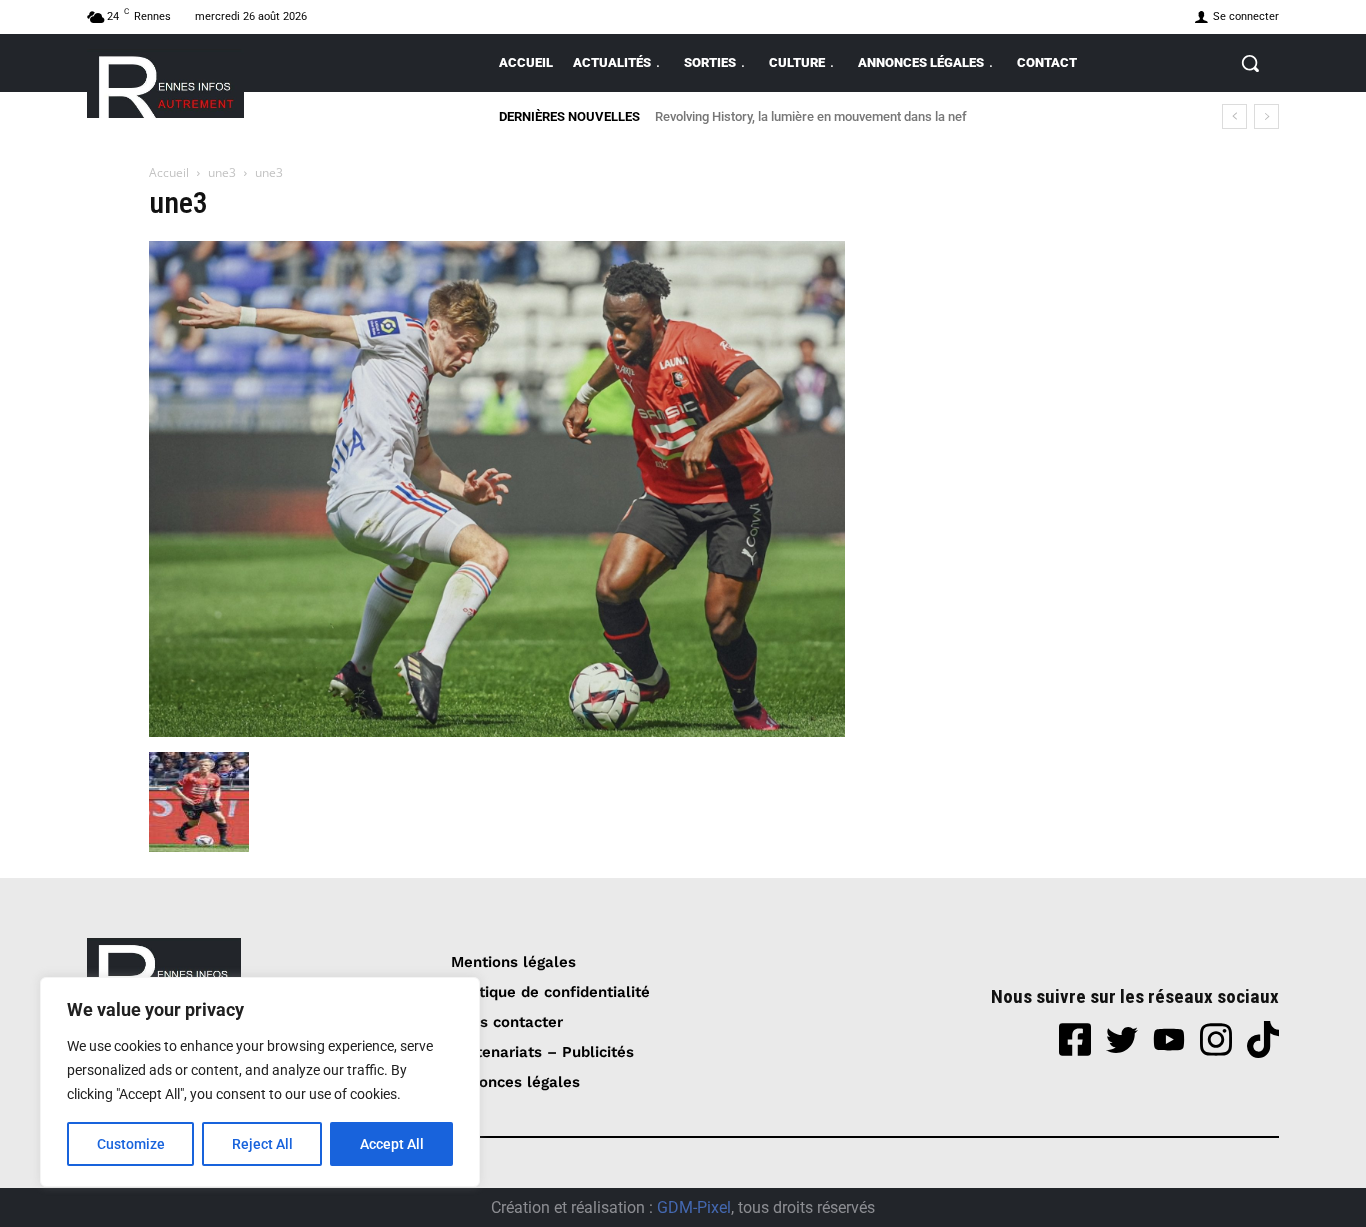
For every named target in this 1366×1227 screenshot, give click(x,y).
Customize (131, 1144)
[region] (260, 1082)
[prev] (1234, 116)
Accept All (392, 1144)
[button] (1250, 63)
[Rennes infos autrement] (165, 83)
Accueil (169, 172)
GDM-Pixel (694, 1207)
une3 (222, 172)
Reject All (262, 1144)
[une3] (497, 731)
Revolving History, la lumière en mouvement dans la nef (814, 116)
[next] (1266, 116)
